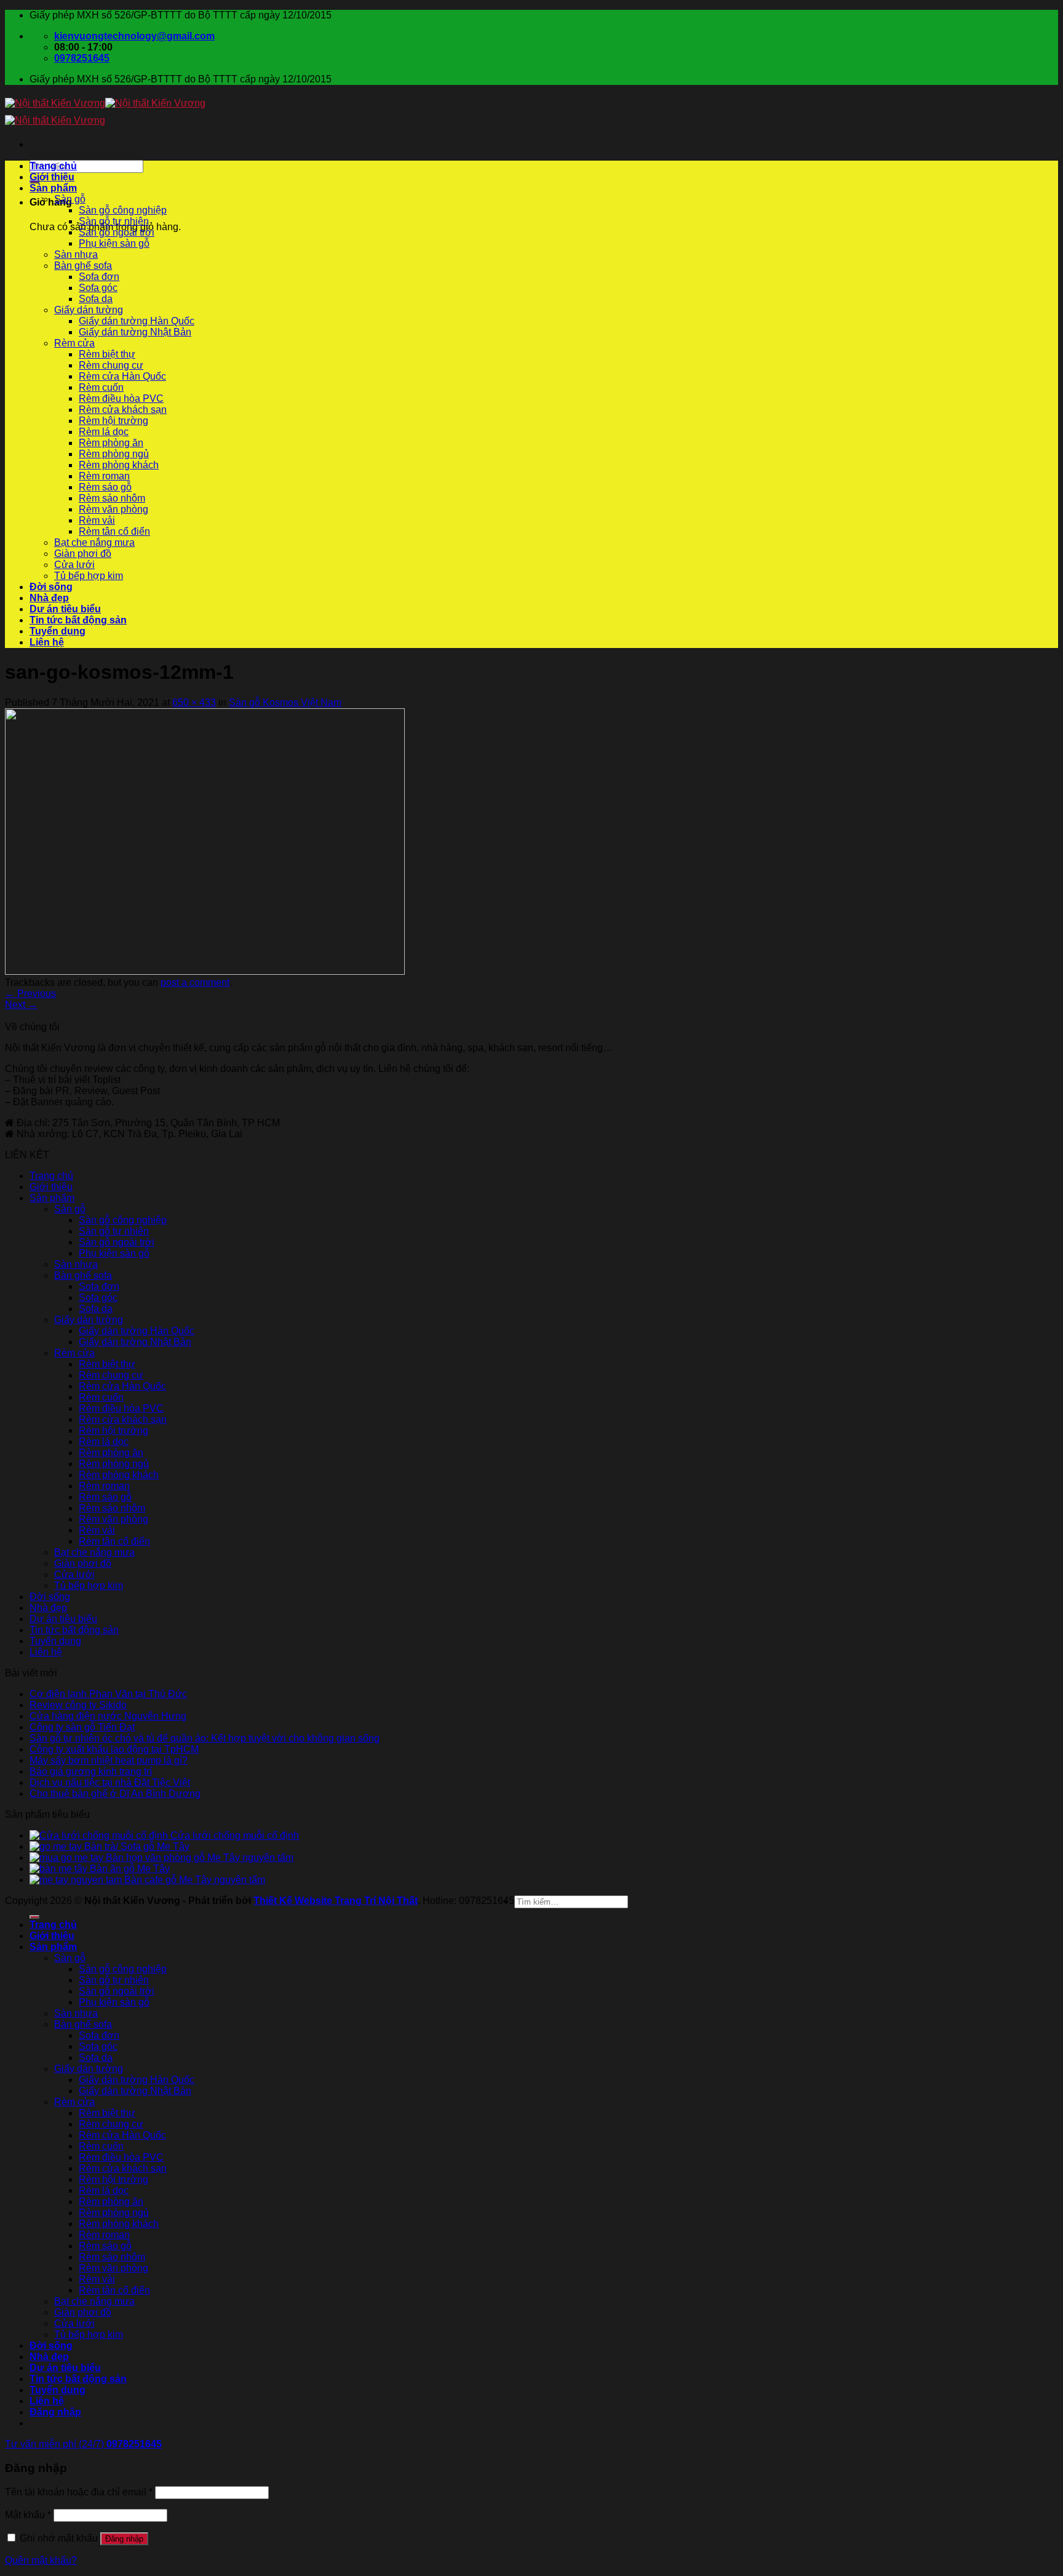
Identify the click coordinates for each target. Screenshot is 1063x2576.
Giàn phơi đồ (83, 554)
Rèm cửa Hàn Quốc (122, 376)
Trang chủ (53, 166)
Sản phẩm (53, 188)
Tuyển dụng (58, 631)
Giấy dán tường (89, 310)
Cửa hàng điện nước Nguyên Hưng (108, 1716)
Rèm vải (97, 520)
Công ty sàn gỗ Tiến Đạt (82, 1727)
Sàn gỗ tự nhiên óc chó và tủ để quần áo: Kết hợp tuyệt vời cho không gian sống (205, 1738)
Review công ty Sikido (78, 1705)
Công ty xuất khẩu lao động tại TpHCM (114, 1749)
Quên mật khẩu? (41, 2560)
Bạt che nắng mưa (94, 542)
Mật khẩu (28, 2515)
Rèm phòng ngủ (114, 454)
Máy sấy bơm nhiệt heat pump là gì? (109, 1760)
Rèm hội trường (113, 421)
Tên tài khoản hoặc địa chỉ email (79, 2492)
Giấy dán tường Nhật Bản (135, 332)
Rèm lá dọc (104, 432)
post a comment (195, 982)
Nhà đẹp (49, 598)
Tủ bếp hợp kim (89, 576)
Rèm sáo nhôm (112, 498)
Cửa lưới (74, 565)
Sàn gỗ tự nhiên (114, 221)
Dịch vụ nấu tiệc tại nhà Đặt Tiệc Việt (110, 1782)
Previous (30, 994)
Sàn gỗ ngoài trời (117, 232)
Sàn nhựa (76, 254)
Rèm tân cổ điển (114, 531)
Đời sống (51, 587)
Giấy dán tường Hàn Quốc (137, 321)
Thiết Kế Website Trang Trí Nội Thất (336, 1901)
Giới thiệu (52, 177)
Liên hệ (47, 642)
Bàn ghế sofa (83, 266)
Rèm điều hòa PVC (121, 398)
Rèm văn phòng (113, 509)
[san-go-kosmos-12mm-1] (205, 971)
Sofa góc (98, 288)
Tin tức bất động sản (78, 620)
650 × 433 (194, 702)
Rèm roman (104, 476)
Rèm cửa (74, 343)
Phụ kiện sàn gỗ (114, 243)
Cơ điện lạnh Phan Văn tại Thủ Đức (108, 1694)
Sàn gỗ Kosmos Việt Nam (285, 702)
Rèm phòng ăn (111, 443)
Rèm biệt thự (107, 354)
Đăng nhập (124, 2539)
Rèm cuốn (101, 387)
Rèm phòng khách (119, 465)
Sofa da (96, 299)
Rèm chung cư (111, 365)
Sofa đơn (99, 277)
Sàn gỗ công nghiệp (123, 210)
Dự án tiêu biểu (65, 609)
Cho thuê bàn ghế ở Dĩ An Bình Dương (115, 1794)
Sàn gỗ (70, 199)
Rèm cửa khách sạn (123, 410)
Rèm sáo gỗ (105, 487)
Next (21, 1005)
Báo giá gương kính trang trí (91, 1771)
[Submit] (34, 1917)
